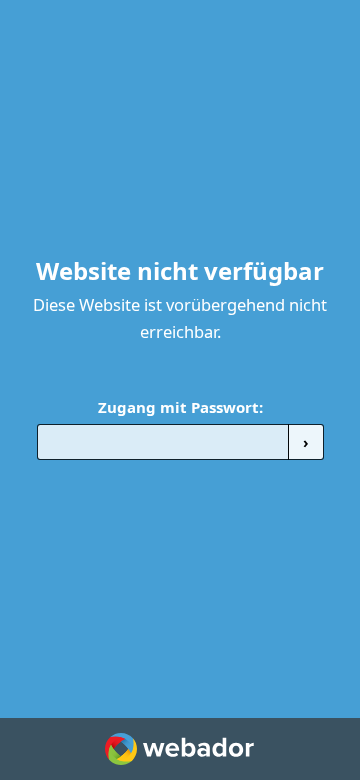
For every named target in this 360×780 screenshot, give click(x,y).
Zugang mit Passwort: (180, 407)
